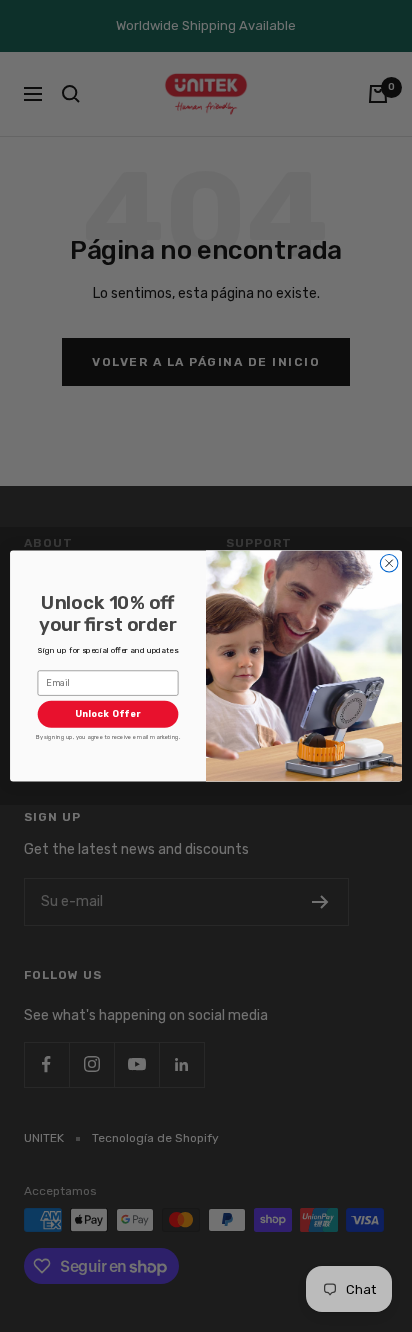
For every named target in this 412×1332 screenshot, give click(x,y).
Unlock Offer (108, 713)
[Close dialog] (389, 563)
